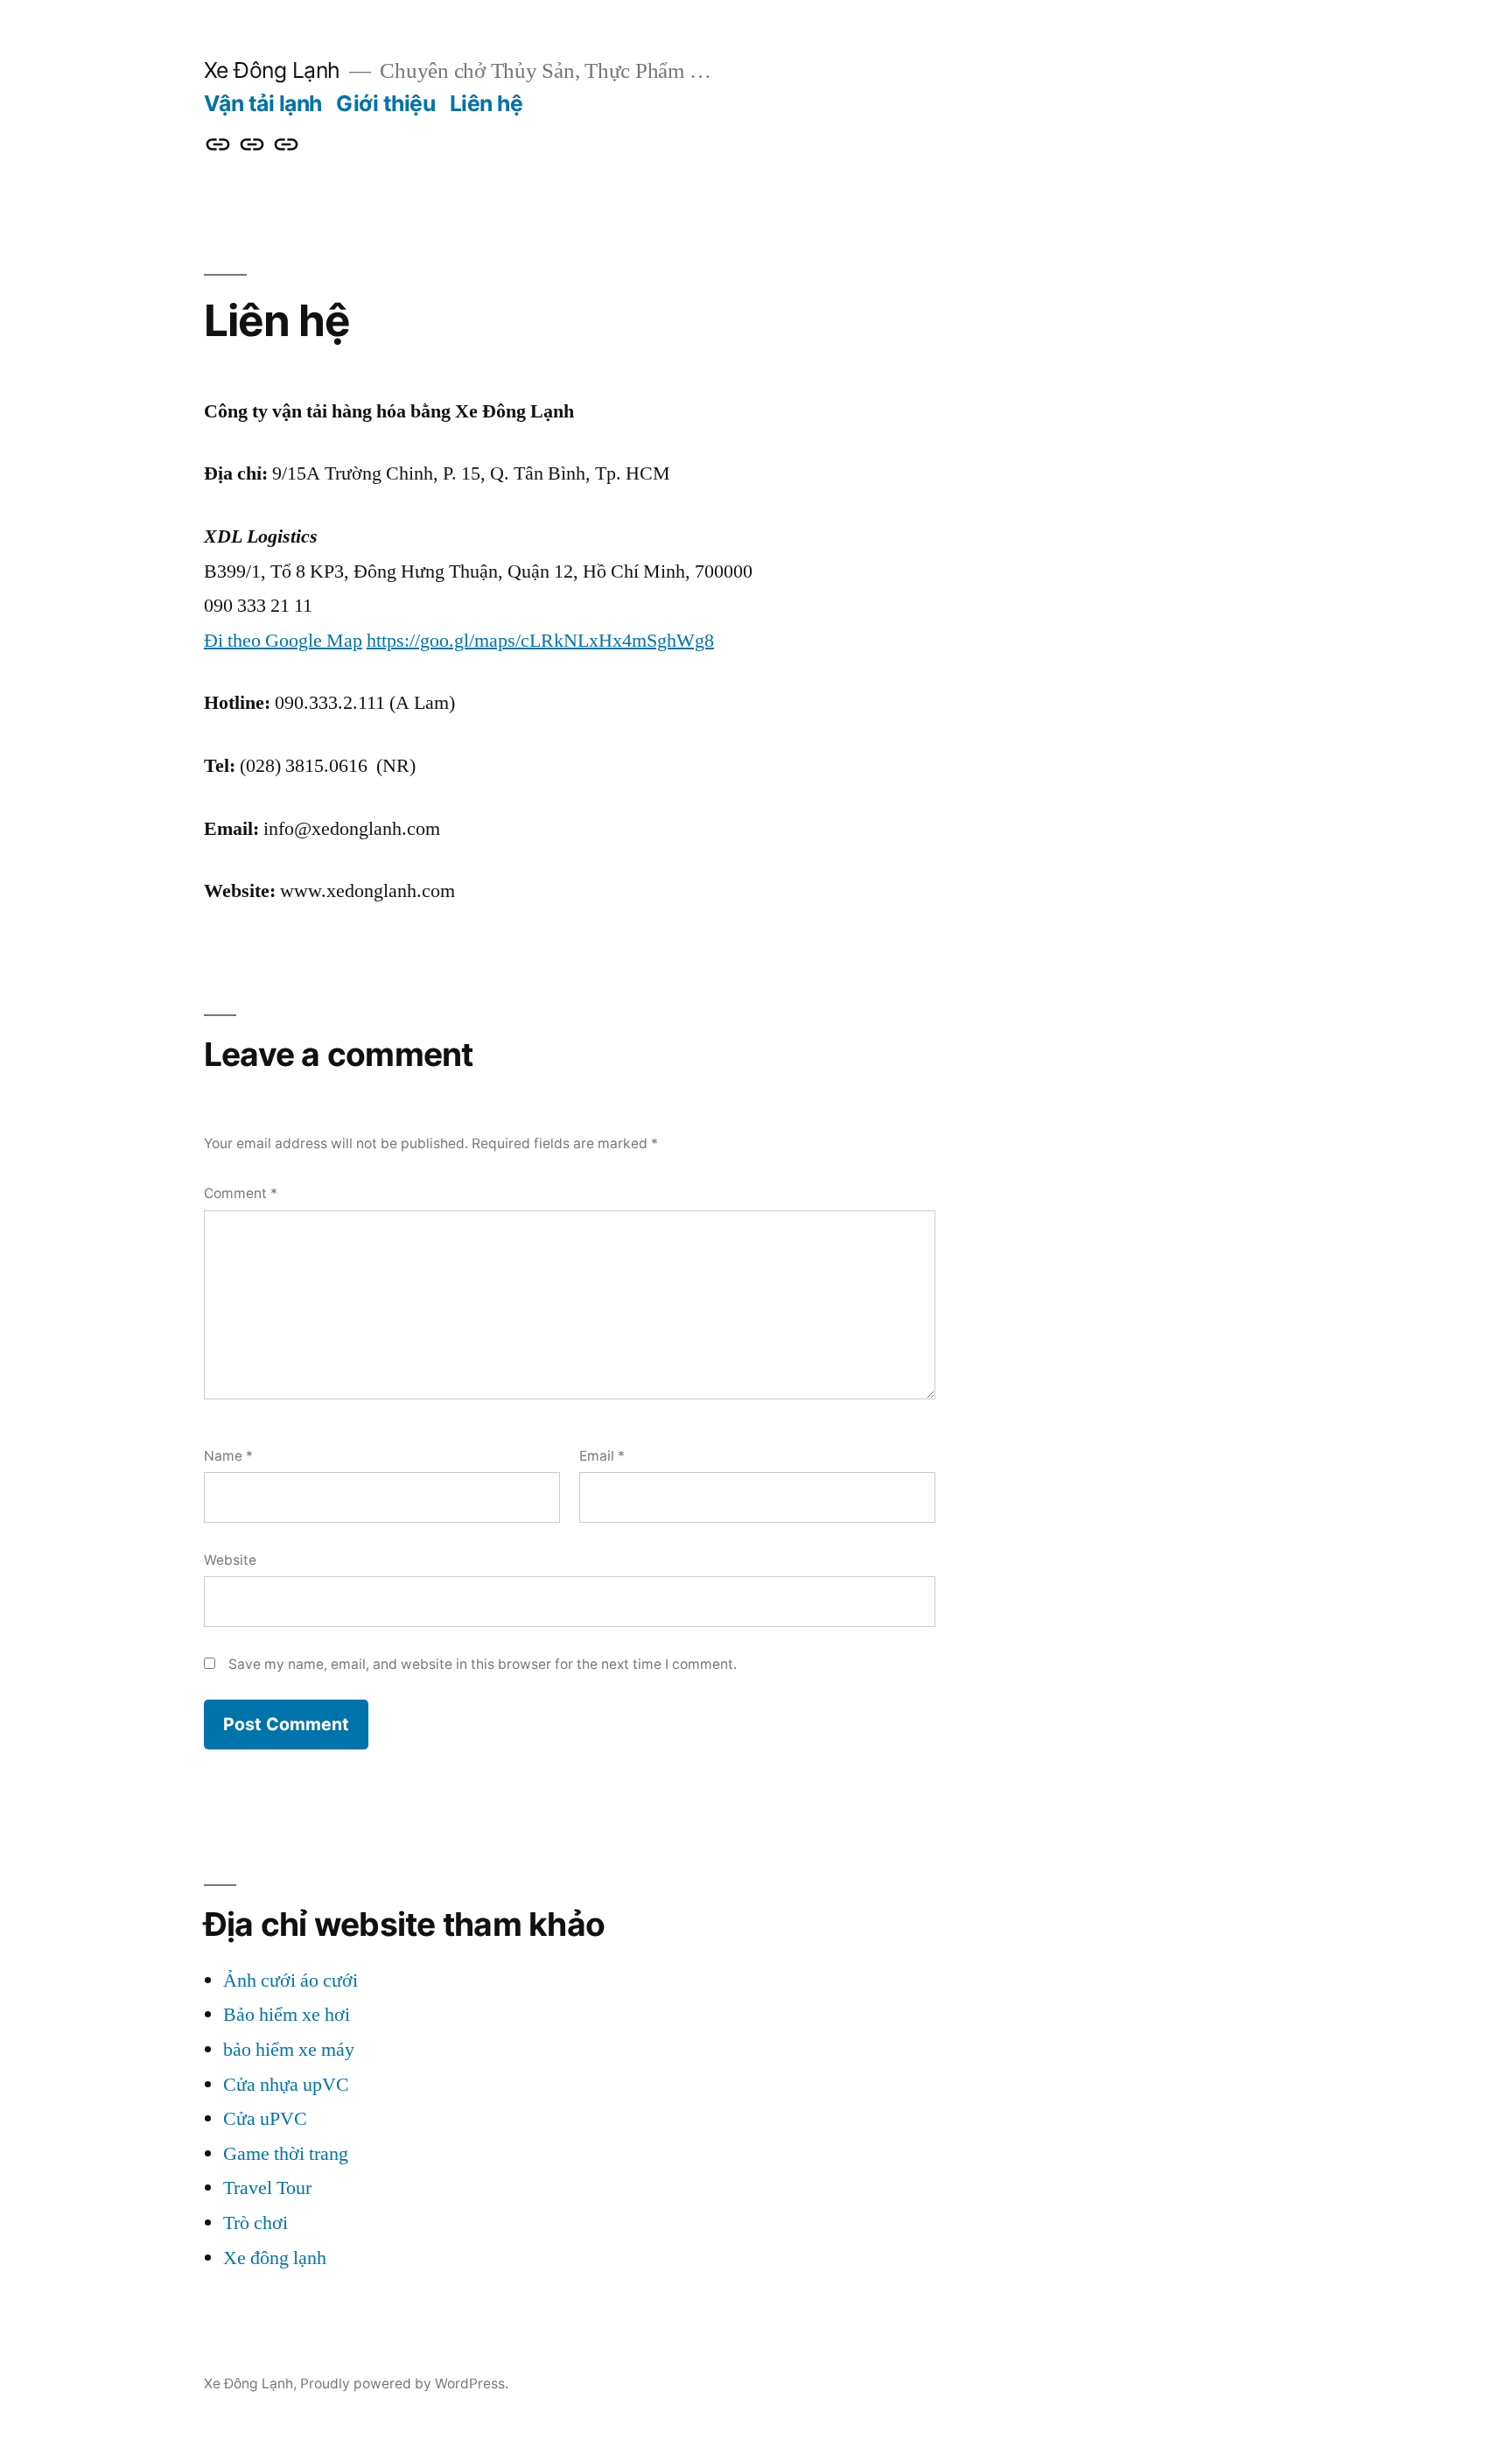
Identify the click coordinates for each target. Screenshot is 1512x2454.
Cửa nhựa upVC (286, 2085)
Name (228, 1456)
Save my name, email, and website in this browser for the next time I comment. (483, 1664)
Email (602, 1456)
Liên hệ (486, 103)
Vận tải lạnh (263, 103)
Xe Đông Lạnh (272, 70)
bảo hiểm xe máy (289, 2050)
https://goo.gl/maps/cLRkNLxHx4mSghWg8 (540, 641)
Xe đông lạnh (275, 2258)
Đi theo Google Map (283, 641)
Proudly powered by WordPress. (404, 2384)
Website (230, 1560)
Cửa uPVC (265, 2119)
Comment (241, 1193)
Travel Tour (267, 2188)
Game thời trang (286, 2154)
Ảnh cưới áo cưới (290, 1981)
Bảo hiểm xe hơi (287, 2015)
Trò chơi (255, 2223)
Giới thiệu (385, 103)
